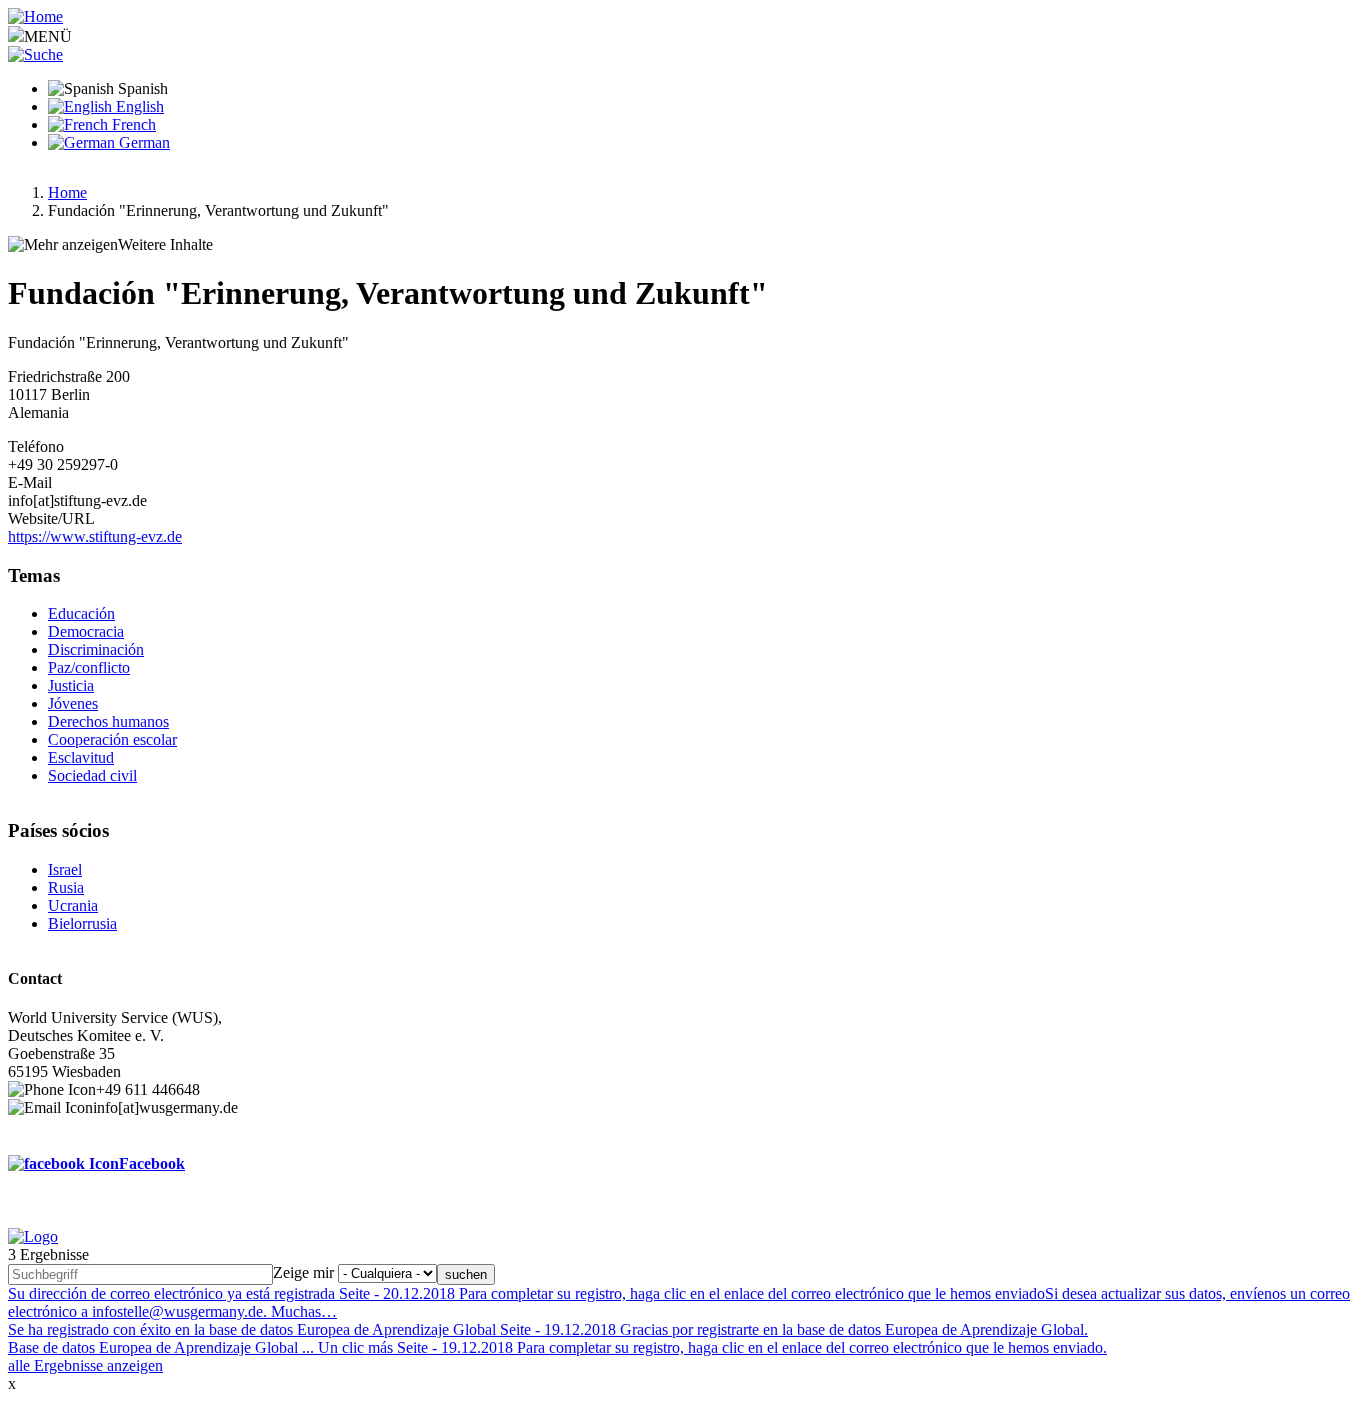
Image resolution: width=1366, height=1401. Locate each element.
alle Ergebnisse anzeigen (85, 1365)
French (132, 124)
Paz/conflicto (89, 667)
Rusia (66, 887)
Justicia (71, 685)
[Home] (35, 16)
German (142, 142)
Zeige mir (303, 1272)
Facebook (152, 1163)
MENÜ (48, 36)
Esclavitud (81, 757)
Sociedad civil (92, 775)
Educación (81, 613)
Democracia (86, 631)
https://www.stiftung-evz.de (95, 536)
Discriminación (96, 649)
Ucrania (73, 905)
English (138, 106)
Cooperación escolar (112, 739)
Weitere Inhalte (165, 244)
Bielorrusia (82, 923)
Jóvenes (73, 703)
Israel (65, 869)
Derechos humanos (108, 721)
